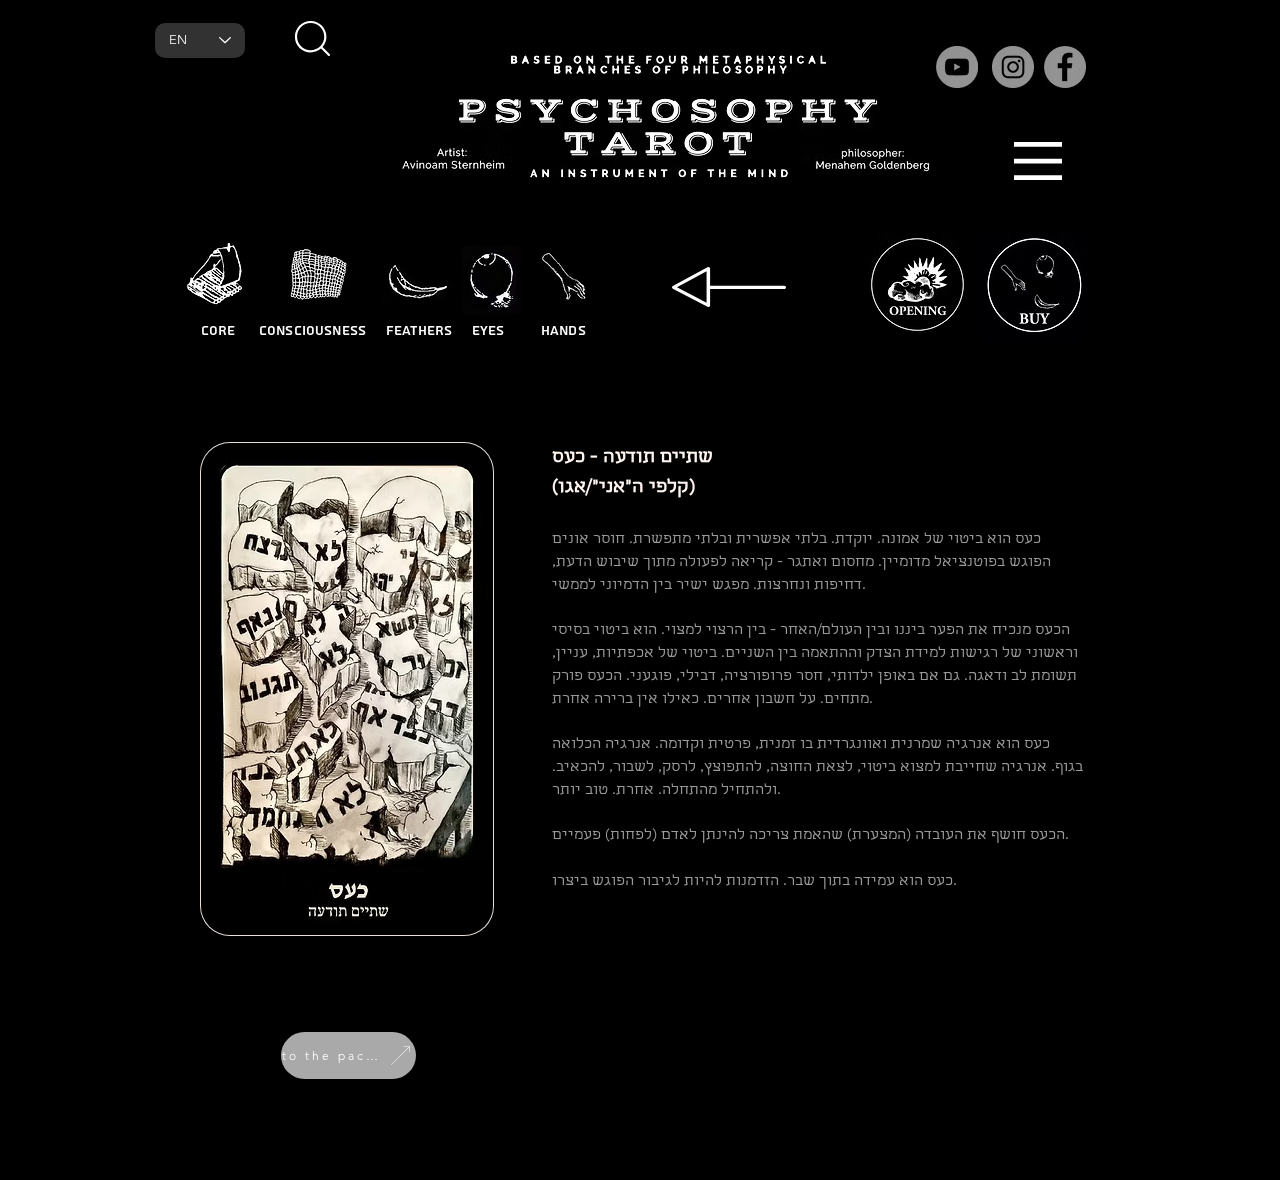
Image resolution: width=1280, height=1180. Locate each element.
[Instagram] (1013, 67)
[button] (312, 38)
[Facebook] (1065, 67)
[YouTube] (957, 67)
